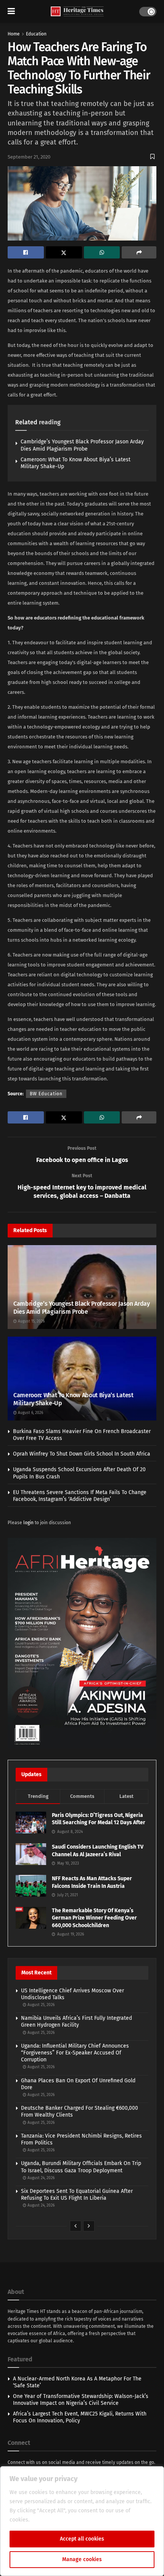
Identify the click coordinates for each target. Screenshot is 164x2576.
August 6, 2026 (30, 1413)
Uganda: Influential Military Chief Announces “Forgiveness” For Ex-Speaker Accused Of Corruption (75, 2053)
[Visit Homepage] (77, 12)
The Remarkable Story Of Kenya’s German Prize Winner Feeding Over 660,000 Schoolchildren (94, 1918)
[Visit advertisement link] (82, 1643)
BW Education (46, 1094)
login (28, 1523)
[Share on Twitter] (64, 252)
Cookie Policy (47, 2520)
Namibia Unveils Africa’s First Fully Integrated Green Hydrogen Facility (76, 2021)
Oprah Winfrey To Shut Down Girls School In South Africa (82, 1454)
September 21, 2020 (29, 157)
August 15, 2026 (31, 1321)
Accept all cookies (82, 2539)
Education (36, 34)
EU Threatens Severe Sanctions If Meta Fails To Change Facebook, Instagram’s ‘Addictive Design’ (80, 1496)
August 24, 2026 (40, 2178)
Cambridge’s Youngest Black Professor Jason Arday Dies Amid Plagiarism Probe (82, 445)
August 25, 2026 (40, 2005)
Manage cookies (82, 2559)
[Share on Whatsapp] (102, 252)
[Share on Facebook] (26, 252)
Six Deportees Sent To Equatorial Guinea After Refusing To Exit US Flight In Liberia (77, 2195)
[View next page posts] (89, 2226)
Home (14, 34)
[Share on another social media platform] (139, 252)
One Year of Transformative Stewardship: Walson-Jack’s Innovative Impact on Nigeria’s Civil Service (81, 2400)
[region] (82, 2521)
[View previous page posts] (76, 2226)
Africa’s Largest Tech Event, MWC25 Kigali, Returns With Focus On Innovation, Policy (80, 2417)
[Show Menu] (11, 11)
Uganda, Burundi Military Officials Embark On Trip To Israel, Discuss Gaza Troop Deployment (81, 2167)
